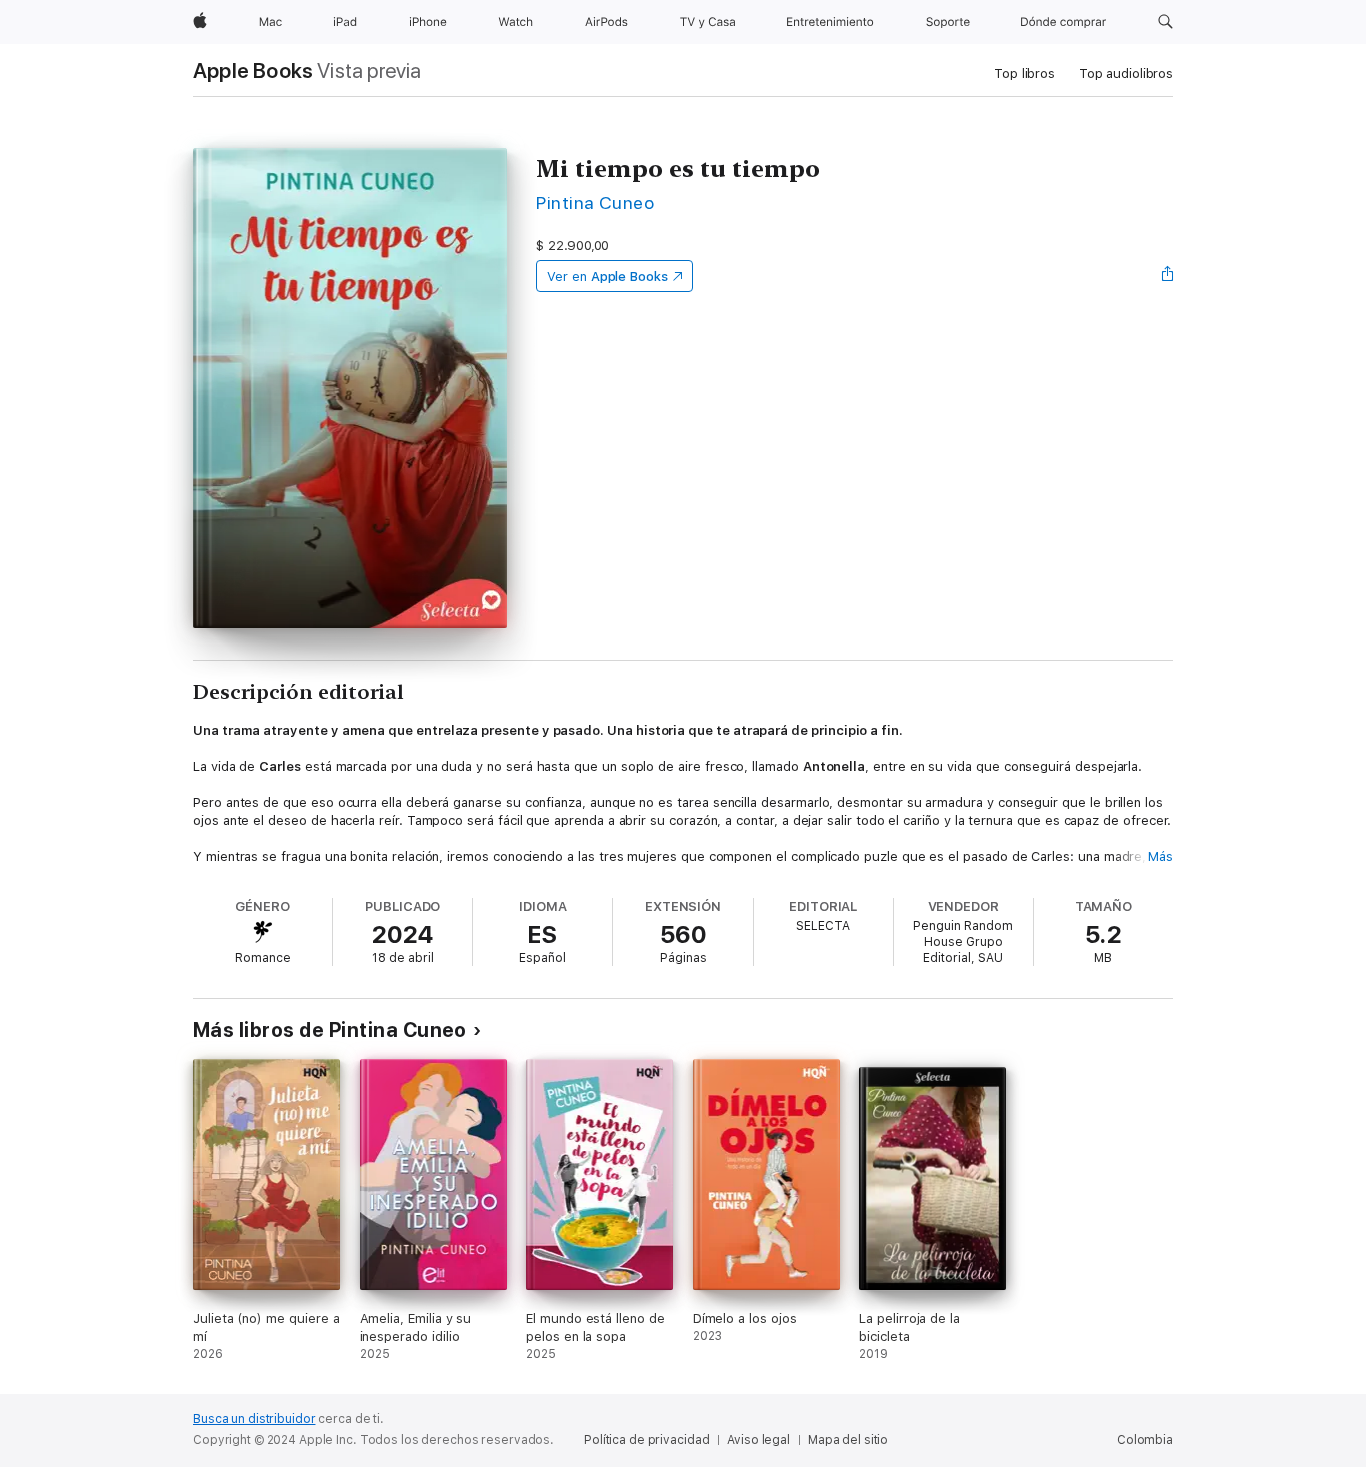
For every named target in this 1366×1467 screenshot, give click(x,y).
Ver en (607, 276)
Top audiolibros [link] (1126, 73)
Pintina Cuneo (595, 202)
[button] (1165, 22)
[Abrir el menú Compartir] (1168, 276)
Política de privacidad (646, 1440)
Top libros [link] (1024, 73)
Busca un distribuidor (254, 1419)
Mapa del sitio (848, 1440)
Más (1160, 856)
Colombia (1145, 1440)
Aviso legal (758, 1440)
